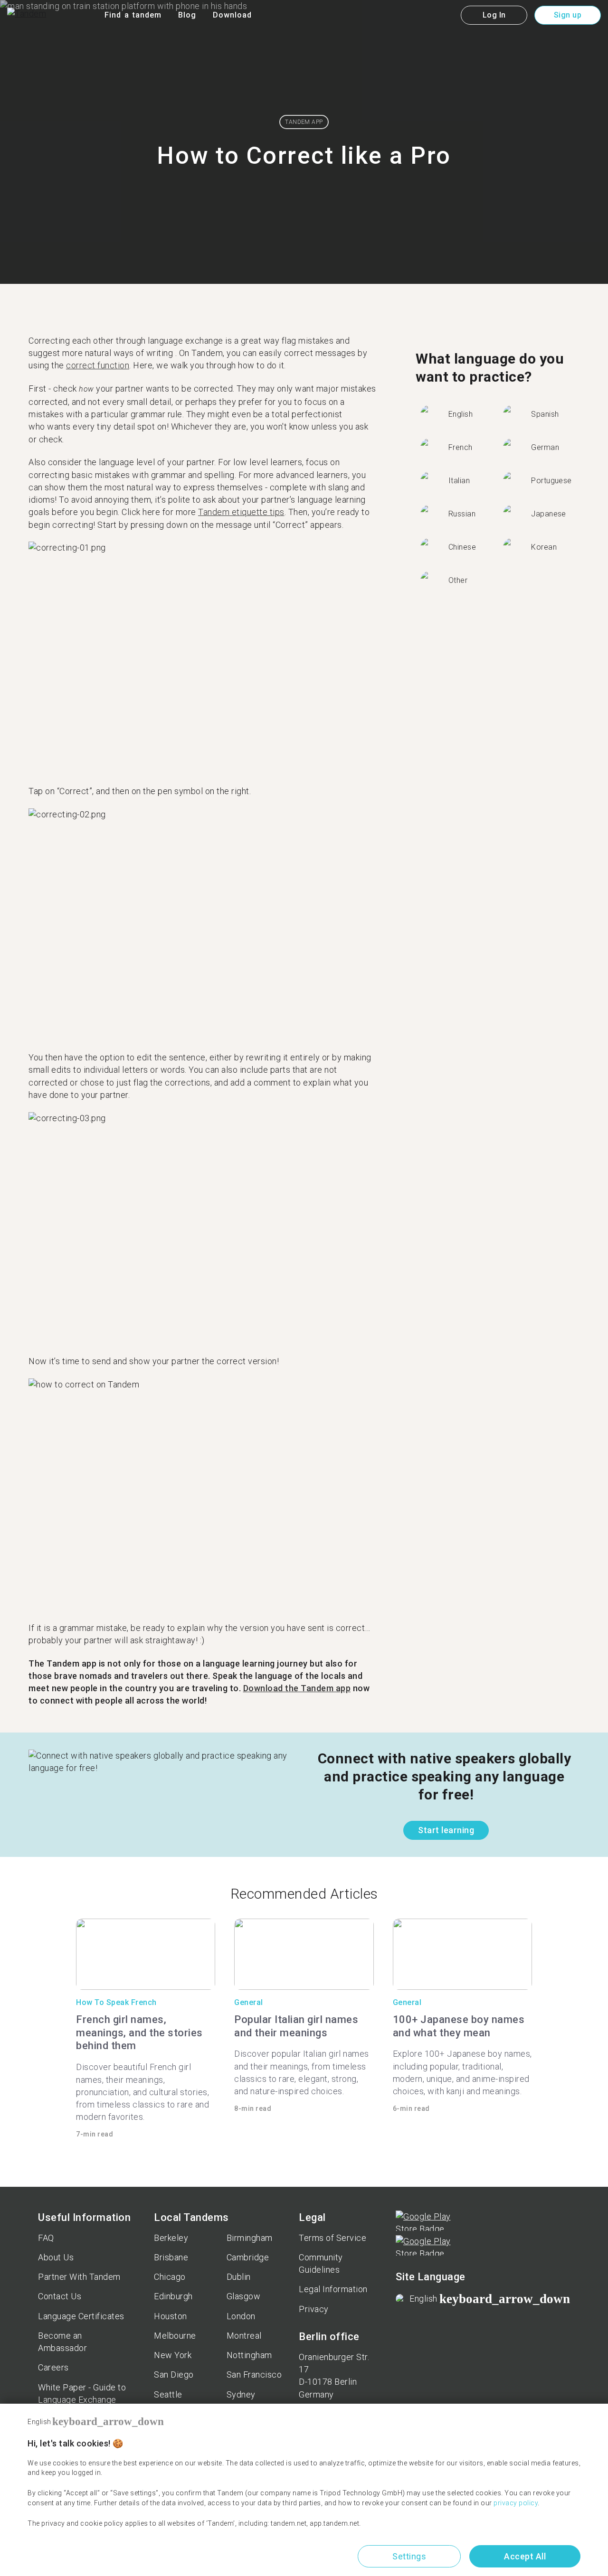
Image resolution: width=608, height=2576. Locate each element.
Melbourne (175, 2336)
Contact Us (60, 2296)
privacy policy (516, 2503)
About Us (56, 2257)
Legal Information (333, 2289)
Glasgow (244, 2296)
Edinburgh (173, 2296)
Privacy (314, 2309)
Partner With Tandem (79, 2277)
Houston (171, 2316)
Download (232, 15)
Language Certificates (81, 2316)
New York (173, 2355)
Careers (53, 2367)
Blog (187, 15)
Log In (494, 15)
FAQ (46, 2238)
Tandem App (304, 122)
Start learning (446, 1830)
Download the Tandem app (297, 1688)
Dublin (239, 2277)
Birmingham (250, 2238)
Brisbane (171, 2257)
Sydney (241, 2394)
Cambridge (248, 2257)
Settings (409, 2556)
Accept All (525, 2556)
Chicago (170, 2277)
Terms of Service (332, 2238)
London (241, 2316)
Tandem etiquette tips (241, 512)
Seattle (168, 2394)
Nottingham (249, 2355)
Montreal (244, 2336)
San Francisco (254, 2375)
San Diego (174, 2375)
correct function (98, 365)
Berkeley (171, 2238)
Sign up (568, 15)
